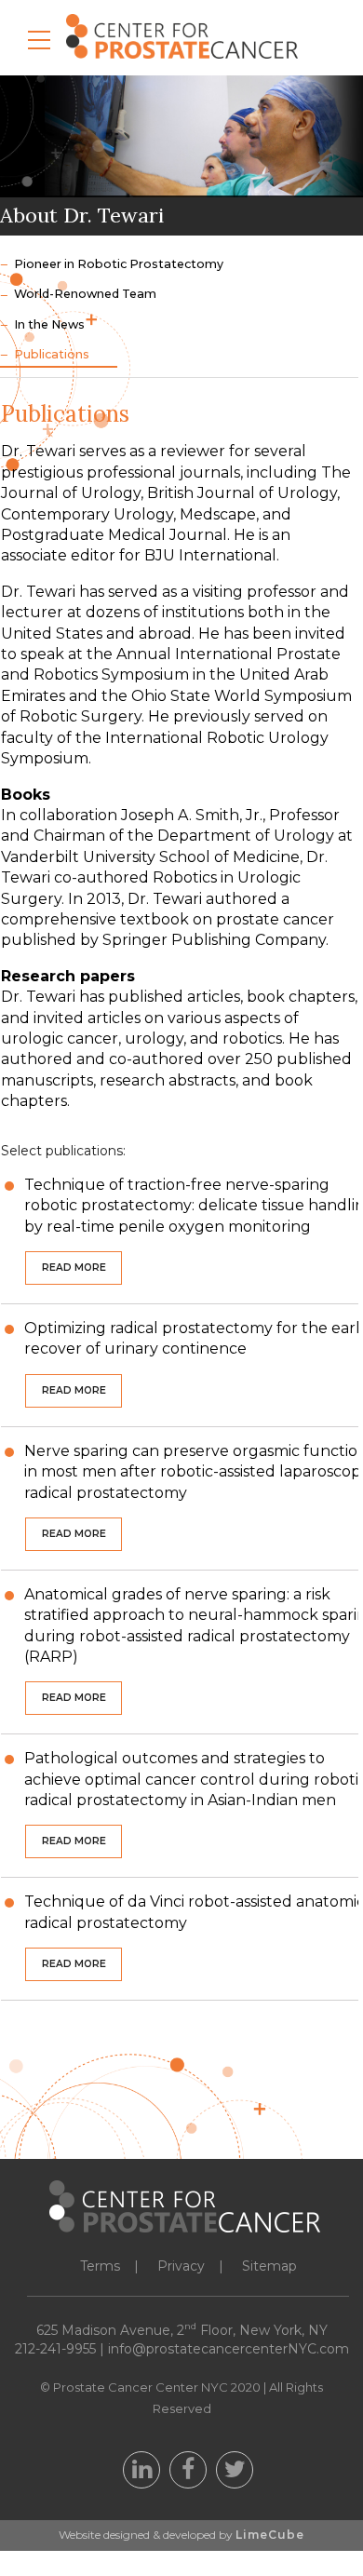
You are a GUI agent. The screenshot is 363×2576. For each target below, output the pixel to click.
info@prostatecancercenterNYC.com (229, 2349)
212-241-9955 (55, 2349)
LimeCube (270, 2535)
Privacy (181, 2266)
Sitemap (269, 2266)
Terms (100, 2266)
